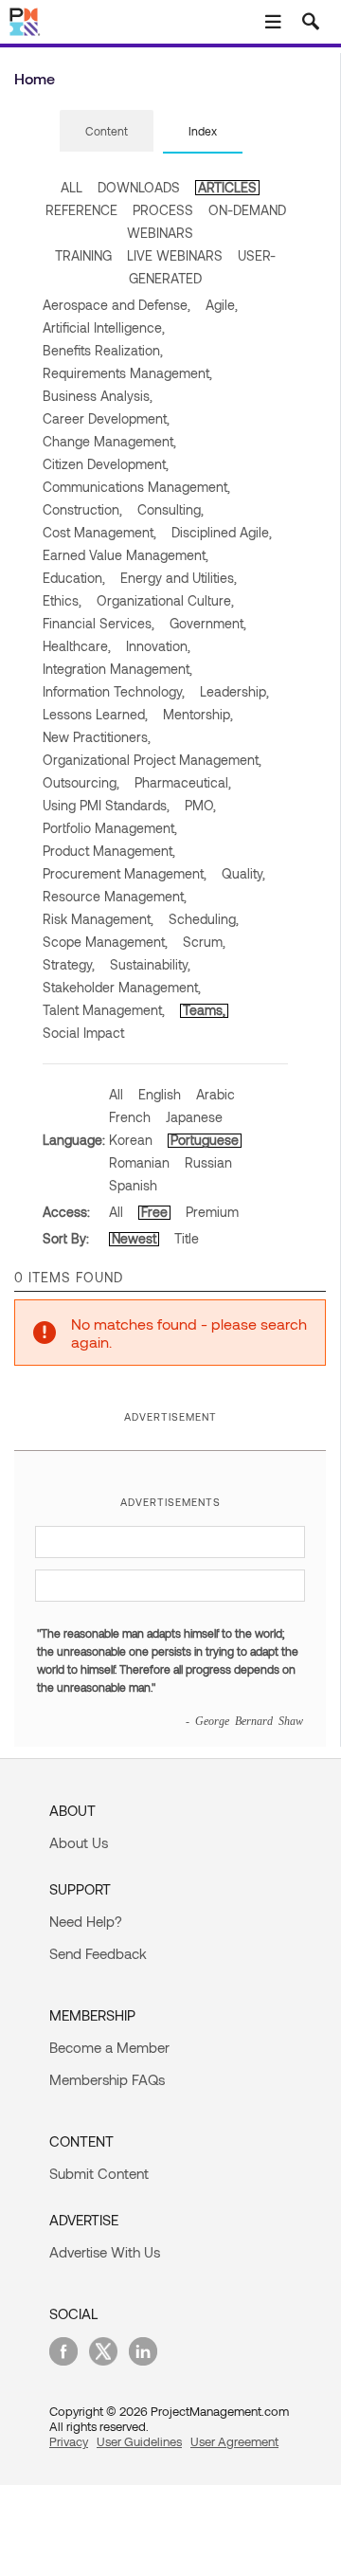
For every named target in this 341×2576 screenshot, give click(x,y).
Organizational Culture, (165, 600)
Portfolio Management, (110, 828)
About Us (79, 1842)
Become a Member (109, 2047)
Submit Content (99, 2173)
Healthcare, (77, 646)
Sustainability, (150, 964)
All (116, 1094)
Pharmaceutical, (183, 782)
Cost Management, (99, 532)
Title (187, 1238)
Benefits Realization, (103, 350)
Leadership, (234, 691)
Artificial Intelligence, (104, 327)
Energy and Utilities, (179, 578)
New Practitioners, (97, 737)
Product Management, (109, 851)
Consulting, (170, 509)
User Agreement (234, 2441)
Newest (134, 1238)
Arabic (215, 1094)
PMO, (200, 805)
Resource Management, (115, 896)
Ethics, (62, 600)
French (130, 1117)
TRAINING (83, 255)
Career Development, (106, 418)
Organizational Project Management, (152, 760)
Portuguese (205, 1140)
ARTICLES (227, 187)
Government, (208, 623)
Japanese (194, 1117)
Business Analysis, (98, 396)
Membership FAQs (107, 2079)
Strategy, (69, 964)
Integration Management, (117, 669)
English (160, 1094)
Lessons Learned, (95, 714)
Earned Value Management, (126, 555)
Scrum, (204, 942)
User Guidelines (139, 2441)
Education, (74, 578)
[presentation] (107, 131)
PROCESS (163, 210)
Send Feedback (98, 1953)
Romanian (139, 1162)
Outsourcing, (81, 782)
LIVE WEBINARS (175, 255)
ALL (72, 187)
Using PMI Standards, (106, 805)
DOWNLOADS (139, 187)
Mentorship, (198, 714)
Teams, (204, 1010)
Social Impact (83, 1033)
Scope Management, (105, 942)
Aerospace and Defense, (117, 305)
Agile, (222, 305)
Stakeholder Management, (122, 987)
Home (35, 78)
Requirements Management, (127, 373)
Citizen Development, (106, 464)
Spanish (133, 1185)
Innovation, (158, 646)
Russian (208, 1162)
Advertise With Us (105, 2252)
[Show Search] (311, 22)
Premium (212, 1212)
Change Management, (109, 441)
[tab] (107, 132)
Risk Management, (98, 919)
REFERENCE (81, 210)
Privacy (69, 2441)
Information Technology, (114, 691)
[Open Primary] (273, 22)
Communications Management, (136, 487)
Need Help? (86, 1921)
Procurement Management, (125, 873)
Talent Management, (104, 1010)
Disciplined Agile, (222, 532)
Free (154, 1212)
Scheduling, (204, 919)
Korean (131, 1140)
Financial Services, (99, 623)
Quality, (243, 873)
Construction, (82, 509)
